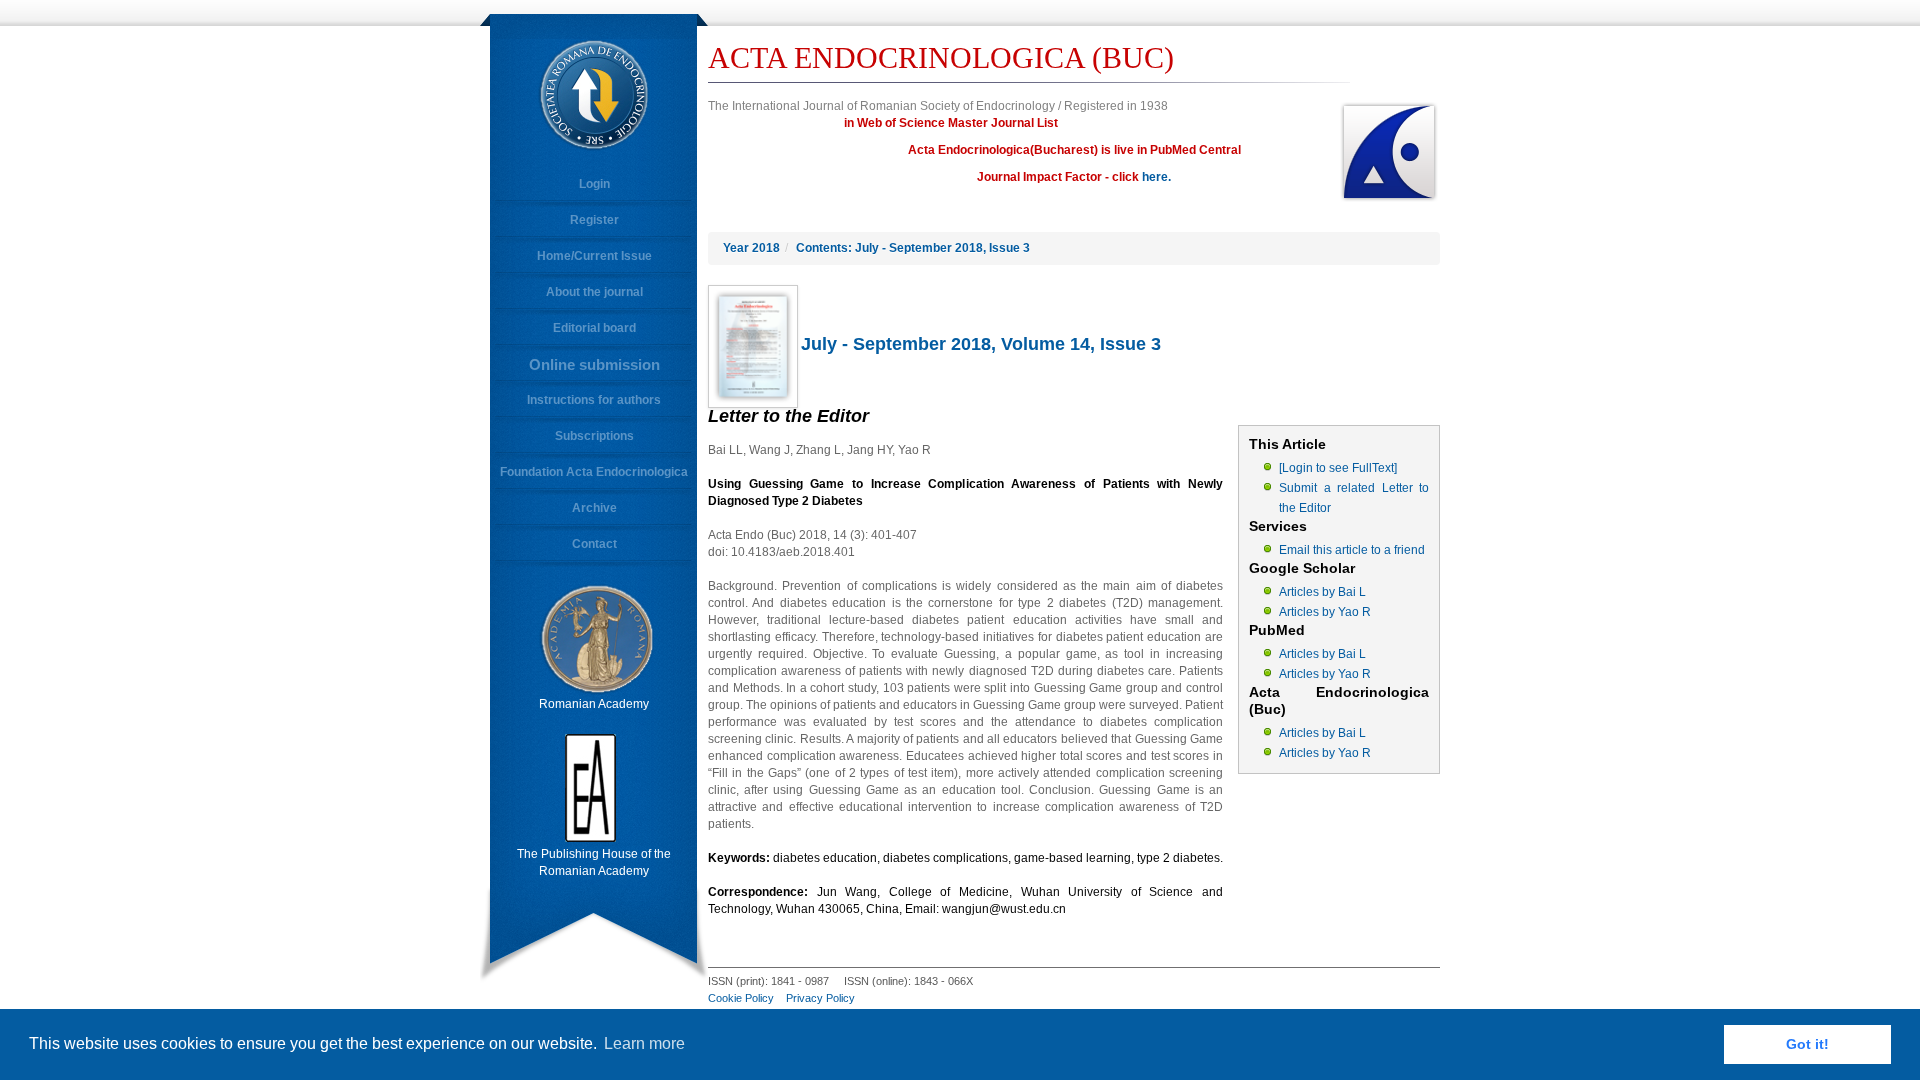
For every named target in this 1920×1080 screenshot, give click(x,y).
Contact (594, 544)
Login (594, 184)
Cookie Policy (741, 998)
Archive (594, 508)
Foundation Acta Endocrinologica (594, 472)
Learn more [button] (644, 1043)
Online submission (594, 364)
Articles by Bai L (1322, 592)
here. (1156, 177)
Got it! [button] (1807, 1044)
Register (594, 220)
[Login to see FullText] (1338, 468)
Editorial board (594, 328)
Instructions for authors (594, 400)
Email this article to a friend (1352, 550)
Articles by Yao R (1325, 612)
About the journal (594, 292)
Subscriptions (594, 436)
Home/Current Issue (594, 256)
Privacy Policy (820, 998)
